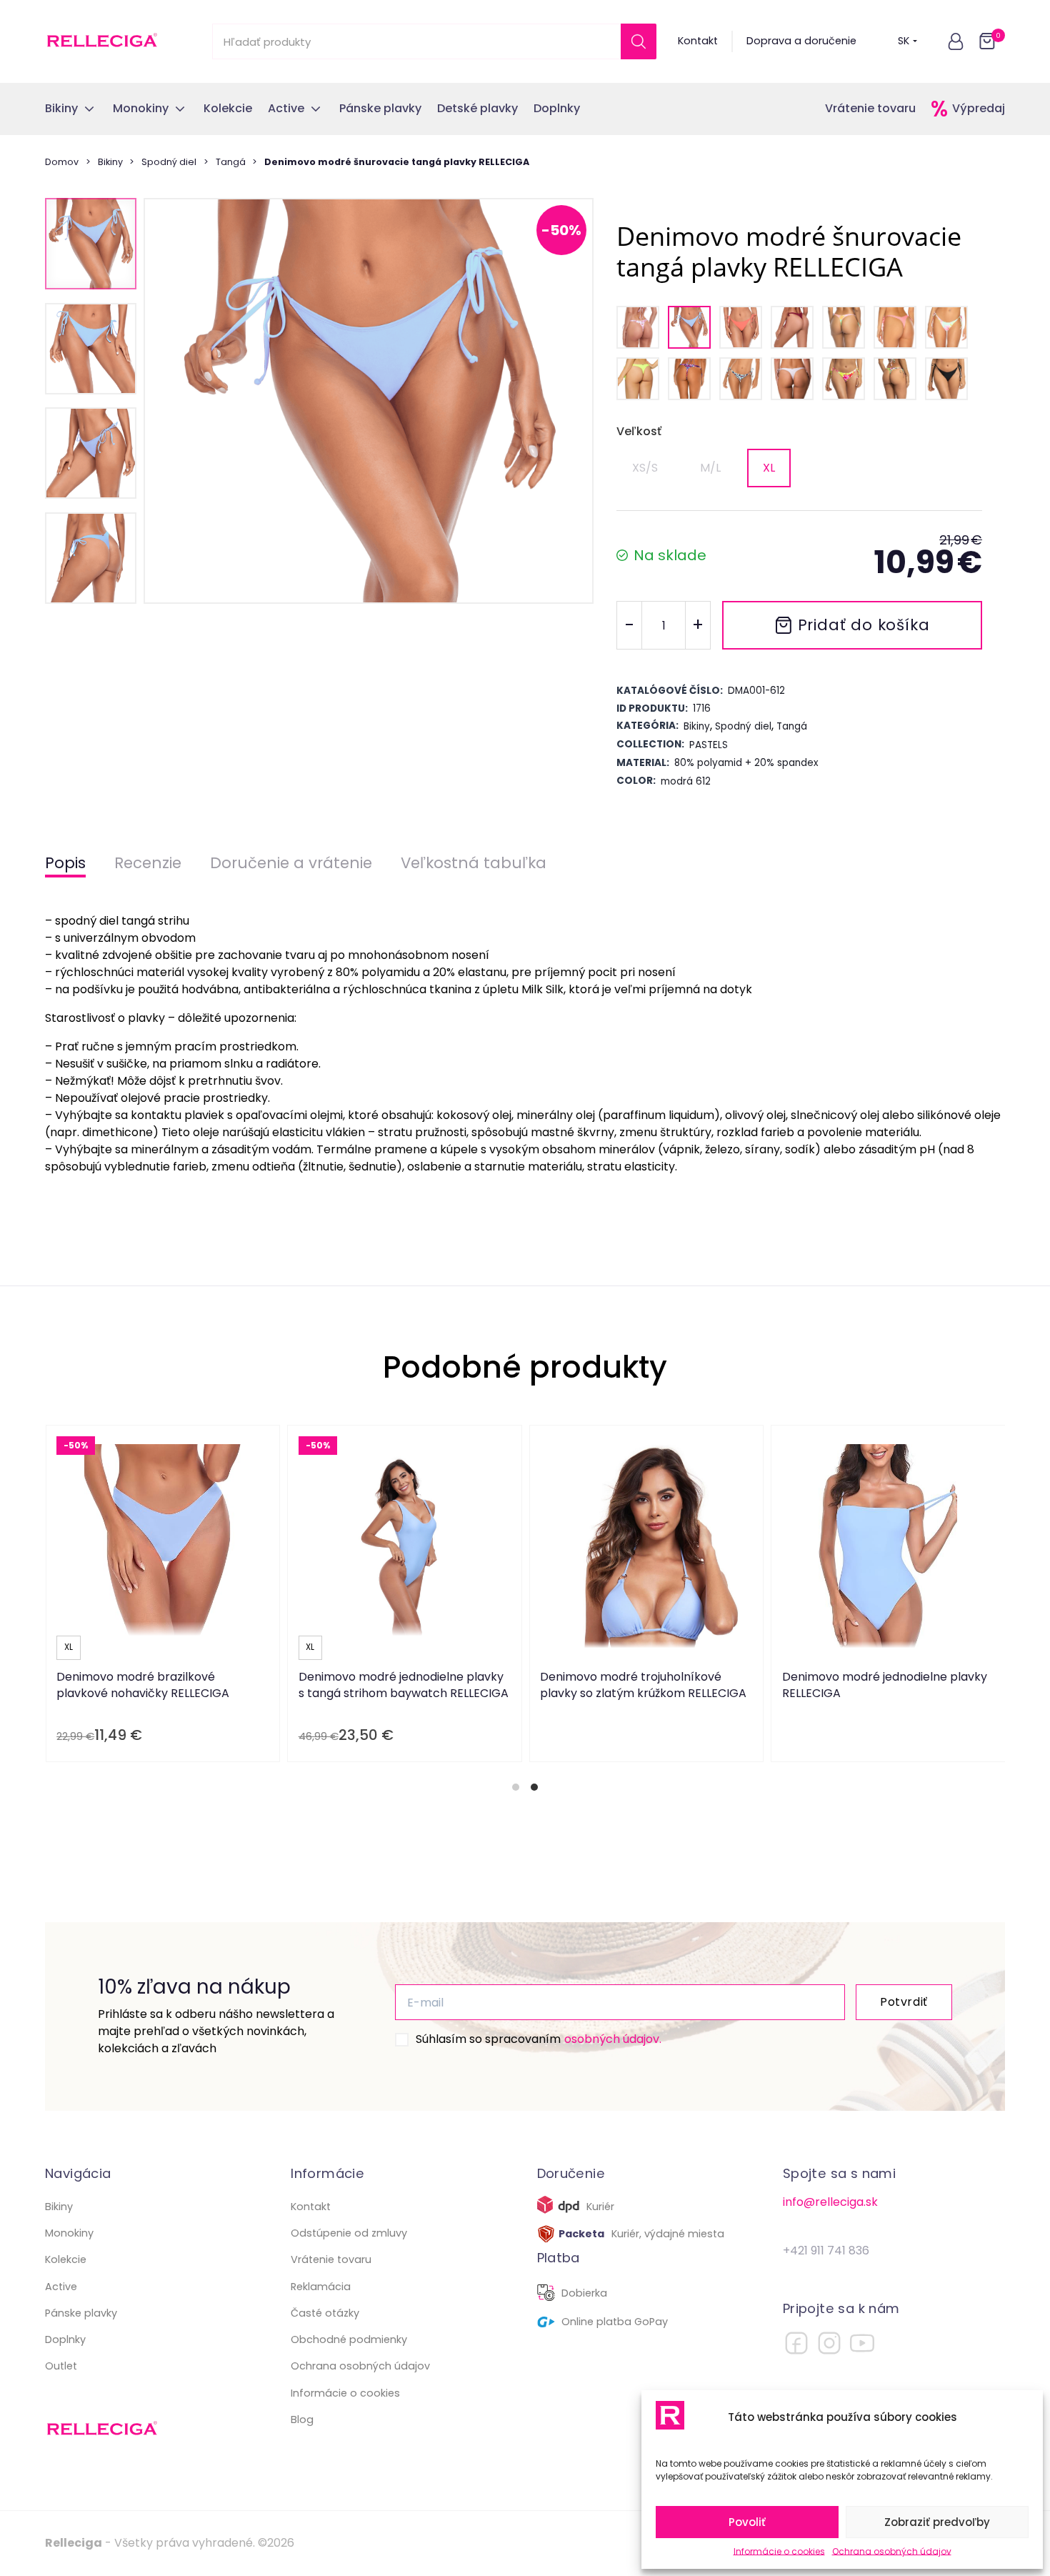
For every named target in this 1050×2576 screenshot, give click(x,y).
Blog (302, 2420)
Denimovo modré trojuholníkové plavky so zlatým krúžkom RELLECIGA (643, 1685)
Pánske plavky (81, 2313)
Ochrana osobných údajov (892, 2551)
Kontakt (698, 41)
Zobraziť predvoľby (937, 2522)
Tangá (231, 162)
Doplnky (65, 2339)
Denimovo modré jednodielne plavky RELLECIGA (885, 1685)
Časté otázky (325, 2313)
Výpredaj (979, 108)
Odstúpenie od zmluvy (349, 2233)
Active (61, 2287)
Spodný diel (169, 162)
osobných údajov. (613, 2039)
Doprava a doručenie (801, 41)
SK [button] (904, 41)
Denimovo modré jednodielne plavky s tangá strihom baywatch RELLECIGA (404, 1685)
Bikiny (110, 162)
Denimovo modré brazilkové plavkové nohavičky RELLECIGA (143, 1685)
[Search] (639, 41)
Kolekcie (66, 2259)
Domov (62, 162)
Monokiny (69, 2233)
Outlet (61, 2366)
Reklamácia (321, 2287)
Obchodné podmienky (349, 2339)
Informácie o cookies (779, 2551)
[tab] (516, 1787)
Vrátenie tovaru (870, 108)
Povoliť (747, 2522)
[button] (956, 41)
